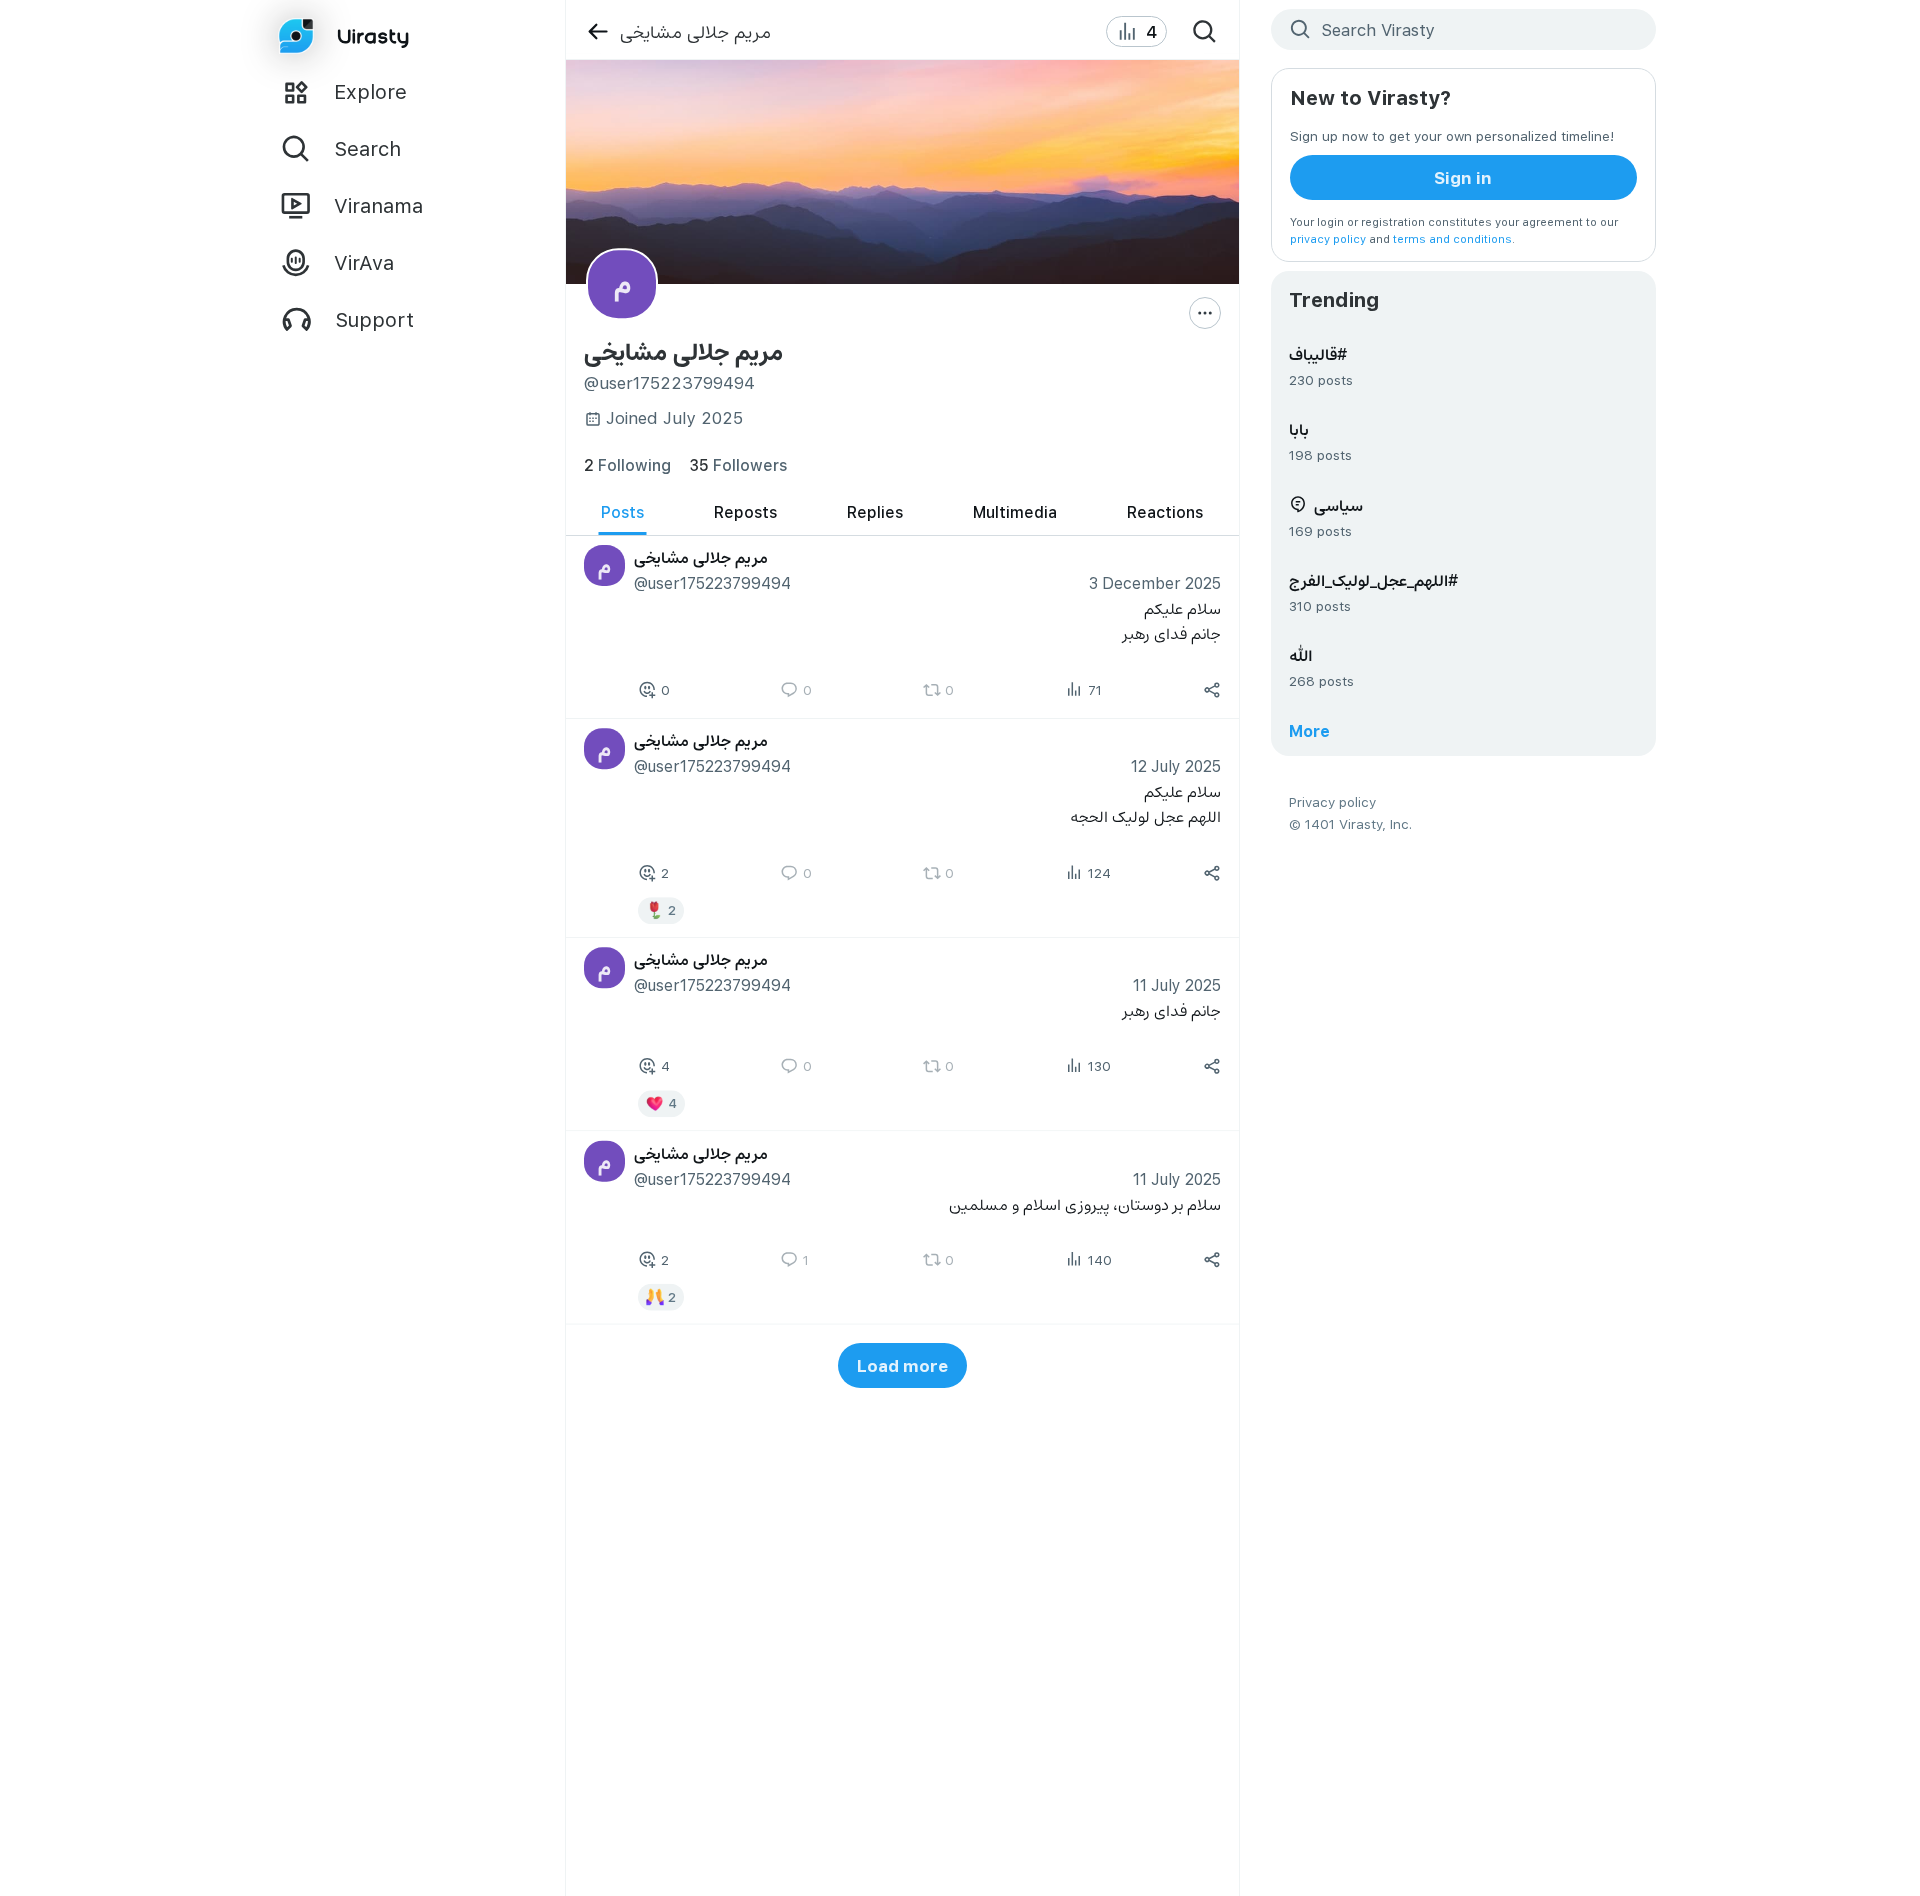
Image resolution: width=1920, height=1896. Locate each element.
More (1309, 730)
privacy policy (1328, 238)
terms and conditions (1452, 238)
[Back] (597, 31)
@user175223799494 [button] (711, 582)
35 (738, 464)
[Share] (1212, 690)
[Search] (1205, 32)
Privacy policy (1332, 801)
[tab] (622, 512)
